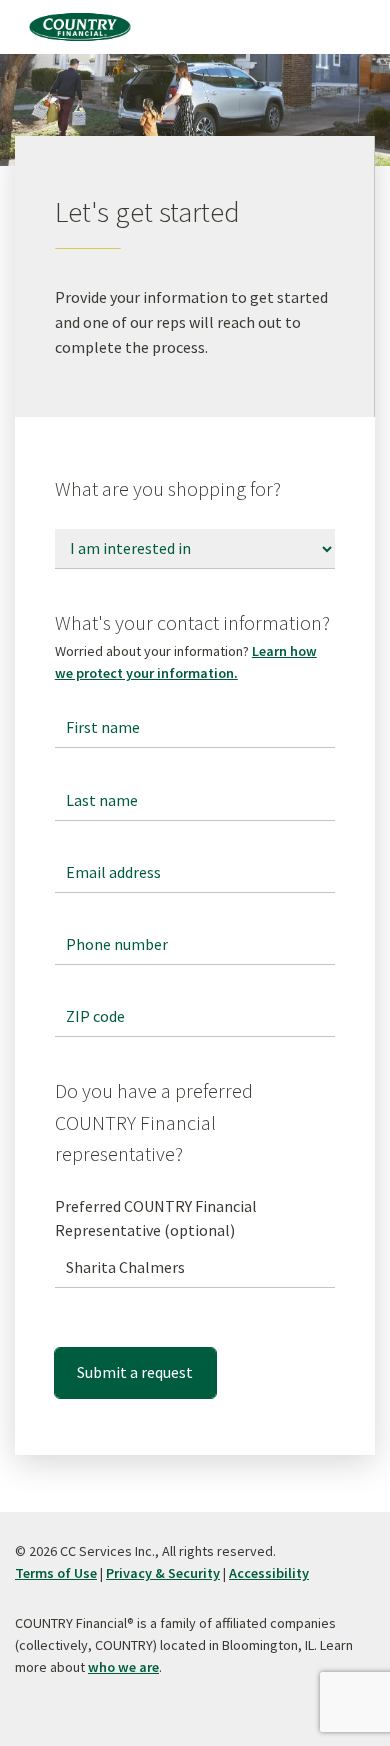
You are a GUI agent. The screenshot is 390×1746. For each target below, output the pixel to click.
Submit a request (135, 1372)
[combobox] (195, 1268)
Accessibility (269, 1573)
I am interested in (118, 530)
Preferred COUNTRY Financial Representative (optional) (156, 1218)
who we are (123, 1667)
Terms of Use (56, 1573)
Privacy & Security (163, 1573)
